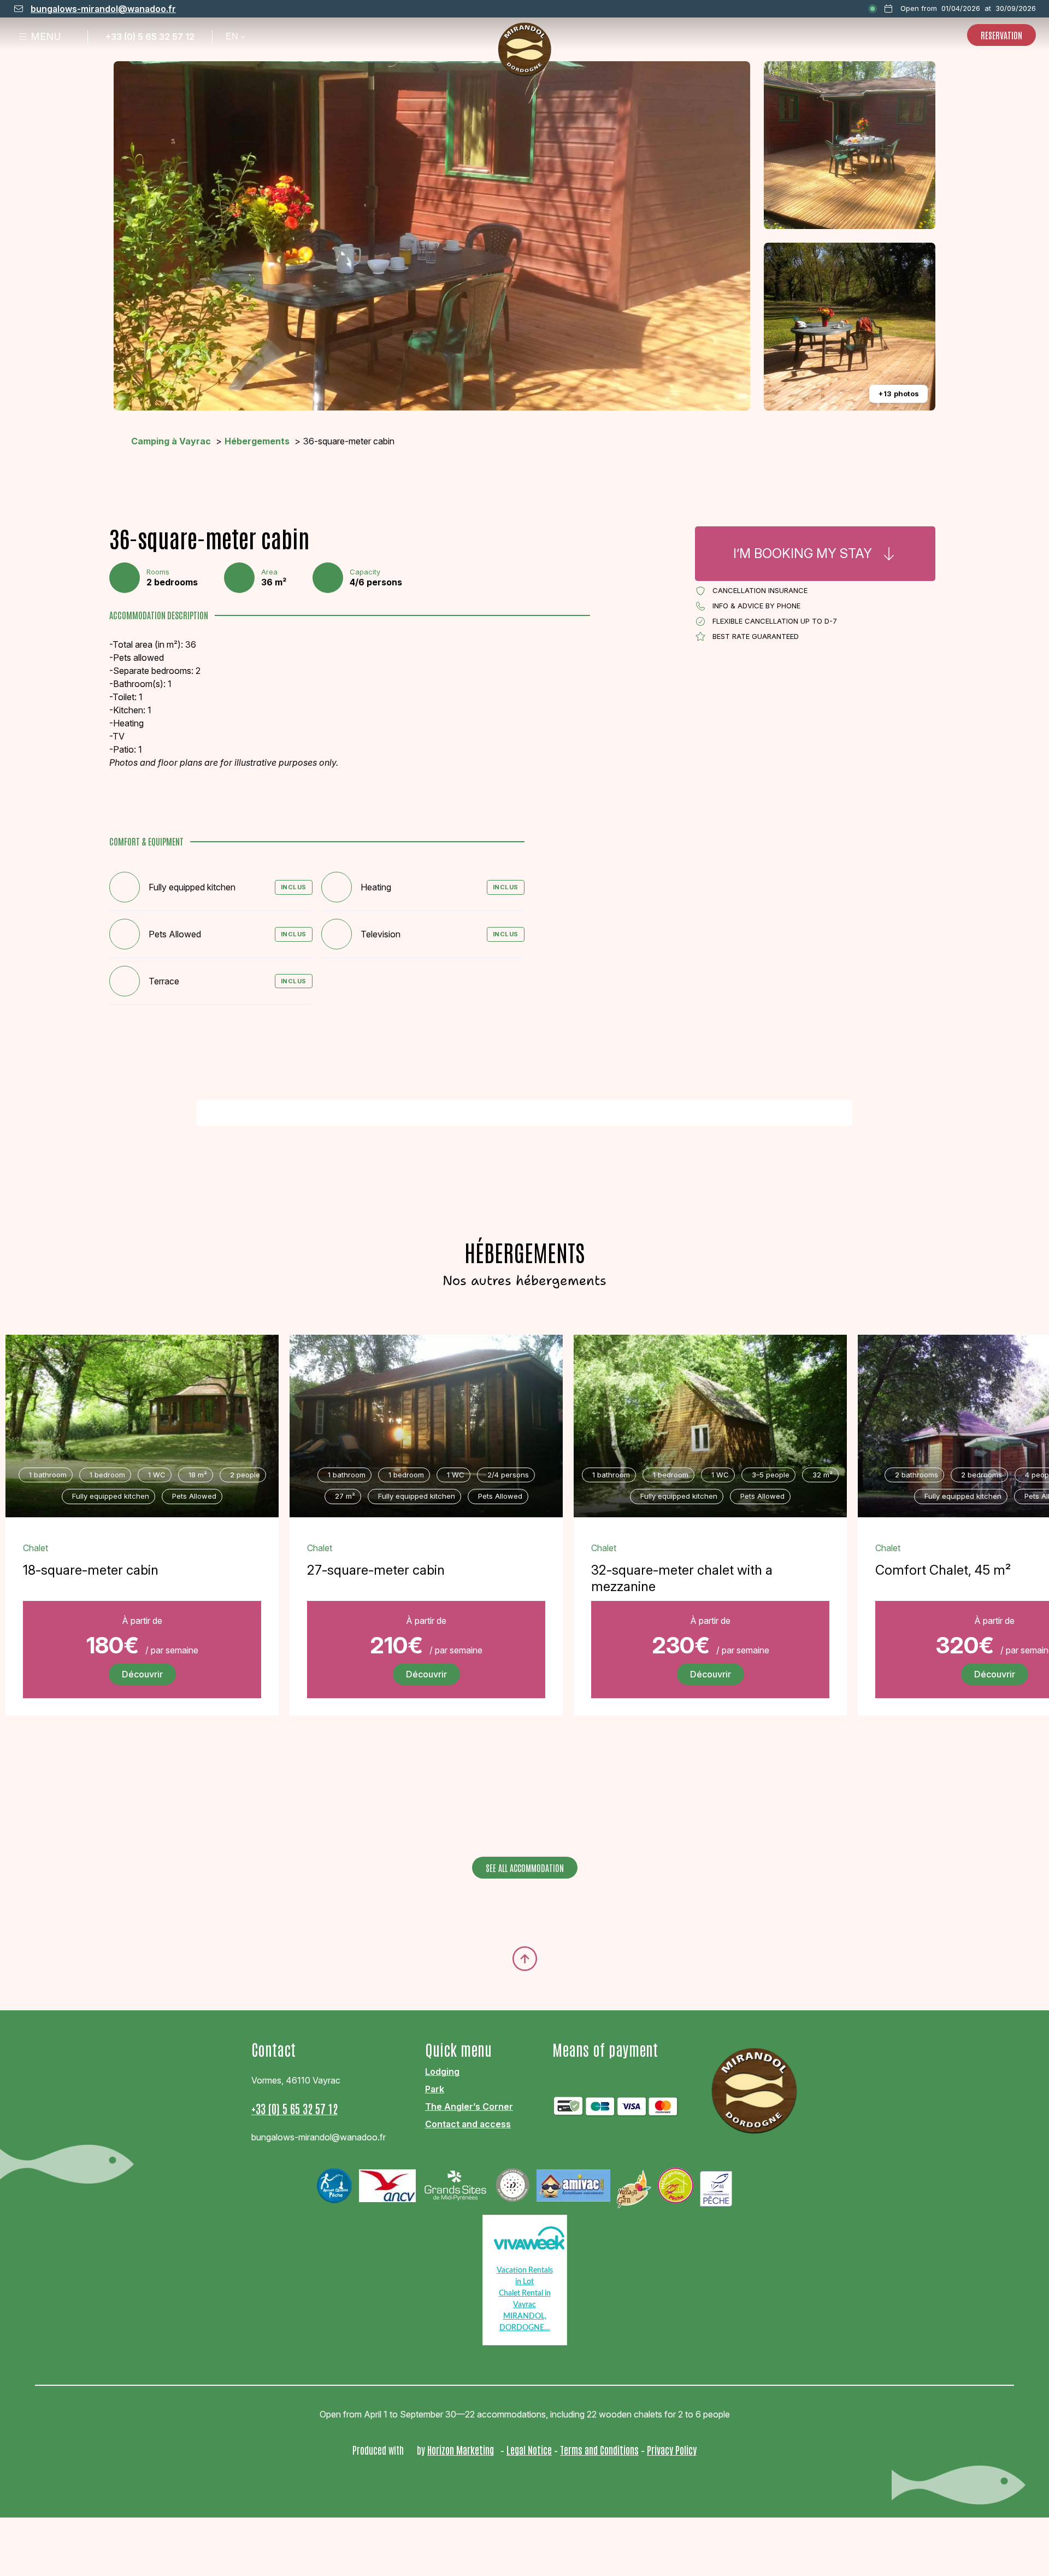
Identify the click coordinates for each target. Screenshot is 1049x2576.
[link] (142, 1650)
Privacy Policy (672, 2450)
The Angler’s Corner (469, 2106)
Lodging (442, 2072)
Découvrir (142, 1674)
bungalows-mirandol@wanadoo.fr (103, 9)
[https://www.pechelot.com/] (716, 2185)
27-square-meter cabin (376, 1570)
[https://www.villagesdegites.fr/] (634, 2186)
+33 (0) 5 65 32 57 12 (150, 37)
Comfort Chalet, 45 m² (943, 1570)
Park (435, 2089)
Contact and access (468, 2124)
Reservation (1001, 35)
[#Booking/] (815, 554)
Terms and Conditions (599, 2450)
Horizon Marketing (461, 2450)
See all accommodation (525, 1868)
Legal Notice (529, 2450)
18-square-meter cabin (91, 1570)
